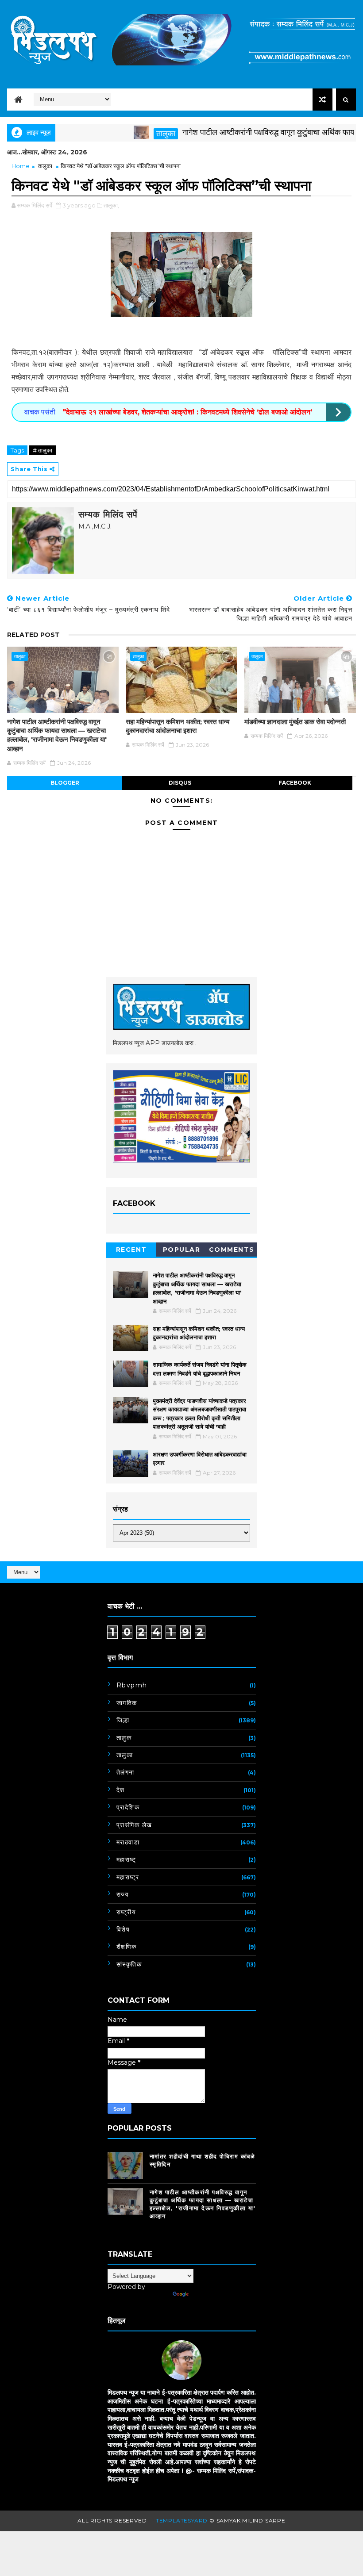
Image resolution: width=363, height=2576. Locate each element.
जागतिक (127, 1703)
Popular (182, 1250)
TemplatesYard (182, 2520)
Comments (232, 1250)
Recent (131, 1250)
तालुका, (111, 205)
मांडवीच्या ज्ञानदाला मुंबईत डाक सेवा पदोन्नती (295, 722)
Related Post (33, 635)
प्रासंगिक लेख (134, 1825)
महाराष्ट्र (128, 1877)
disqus (180, 783)
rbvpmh (132, 1685)
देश (121, 1790)
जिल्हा (123, 1720)
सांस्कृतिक (129, 1964)
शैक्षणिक (127, 1947)
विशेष (123, 1929)
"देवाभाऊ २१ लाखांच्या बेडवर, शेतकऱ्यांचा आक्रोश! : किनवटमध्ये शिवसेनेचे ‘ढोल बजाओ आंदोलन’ (186, 412)
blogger (65, 783)
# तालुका (42, 450)
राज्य (123, 1894)
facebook (295, 783)
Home (21, 166)
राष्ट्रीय (126, 1912)
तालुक (124, 1738)
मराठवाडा (128, 1842)
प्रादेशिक (128, 1807)
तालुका (133, 134)
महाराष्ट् (126, 1859)
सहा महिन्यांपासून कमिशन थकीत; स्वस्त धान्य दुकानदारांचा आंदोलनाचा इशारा (178, 726)
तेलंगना (126, 1772)
